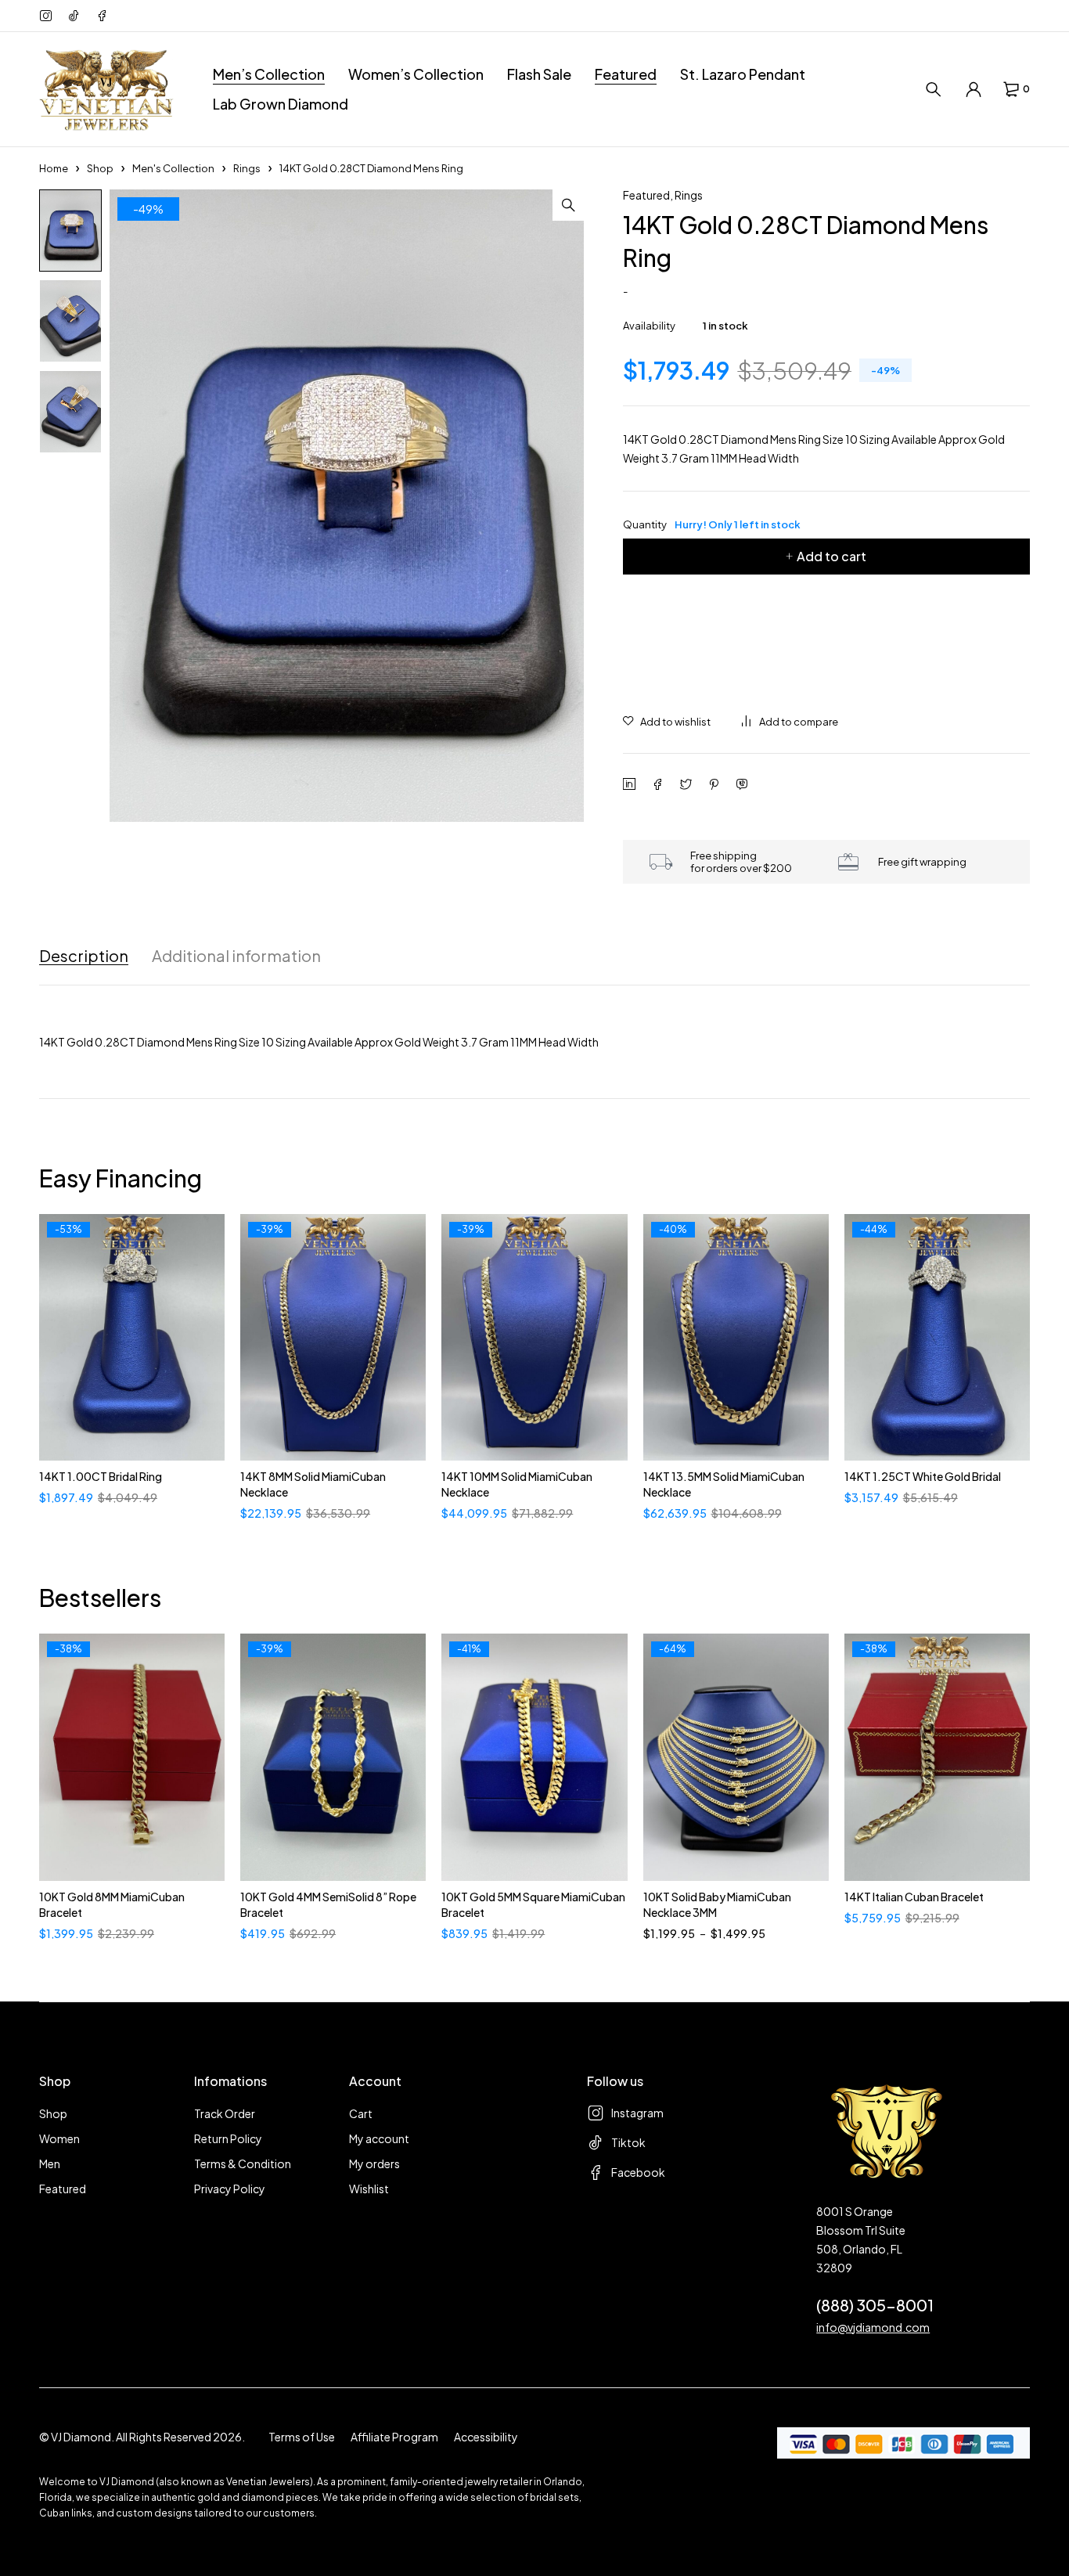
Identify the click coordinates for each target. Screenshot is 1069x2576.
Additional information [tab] (236, 956)
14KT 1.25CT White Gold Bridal (923, 1476)
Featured (646, 195)
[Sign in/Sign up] (974, 89)
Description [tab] (84, 956)
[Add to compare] (790, 722)
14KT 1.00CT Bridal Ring (101, 1476)
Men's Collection (173, 168)
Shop (100, 168)
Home (54, 168)
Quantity (712, 524)
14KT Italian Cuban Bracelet (914, 1897)
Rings (247, 168)
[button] (568, 205)
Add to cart (831, 556)
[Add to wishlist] (667, 722)
